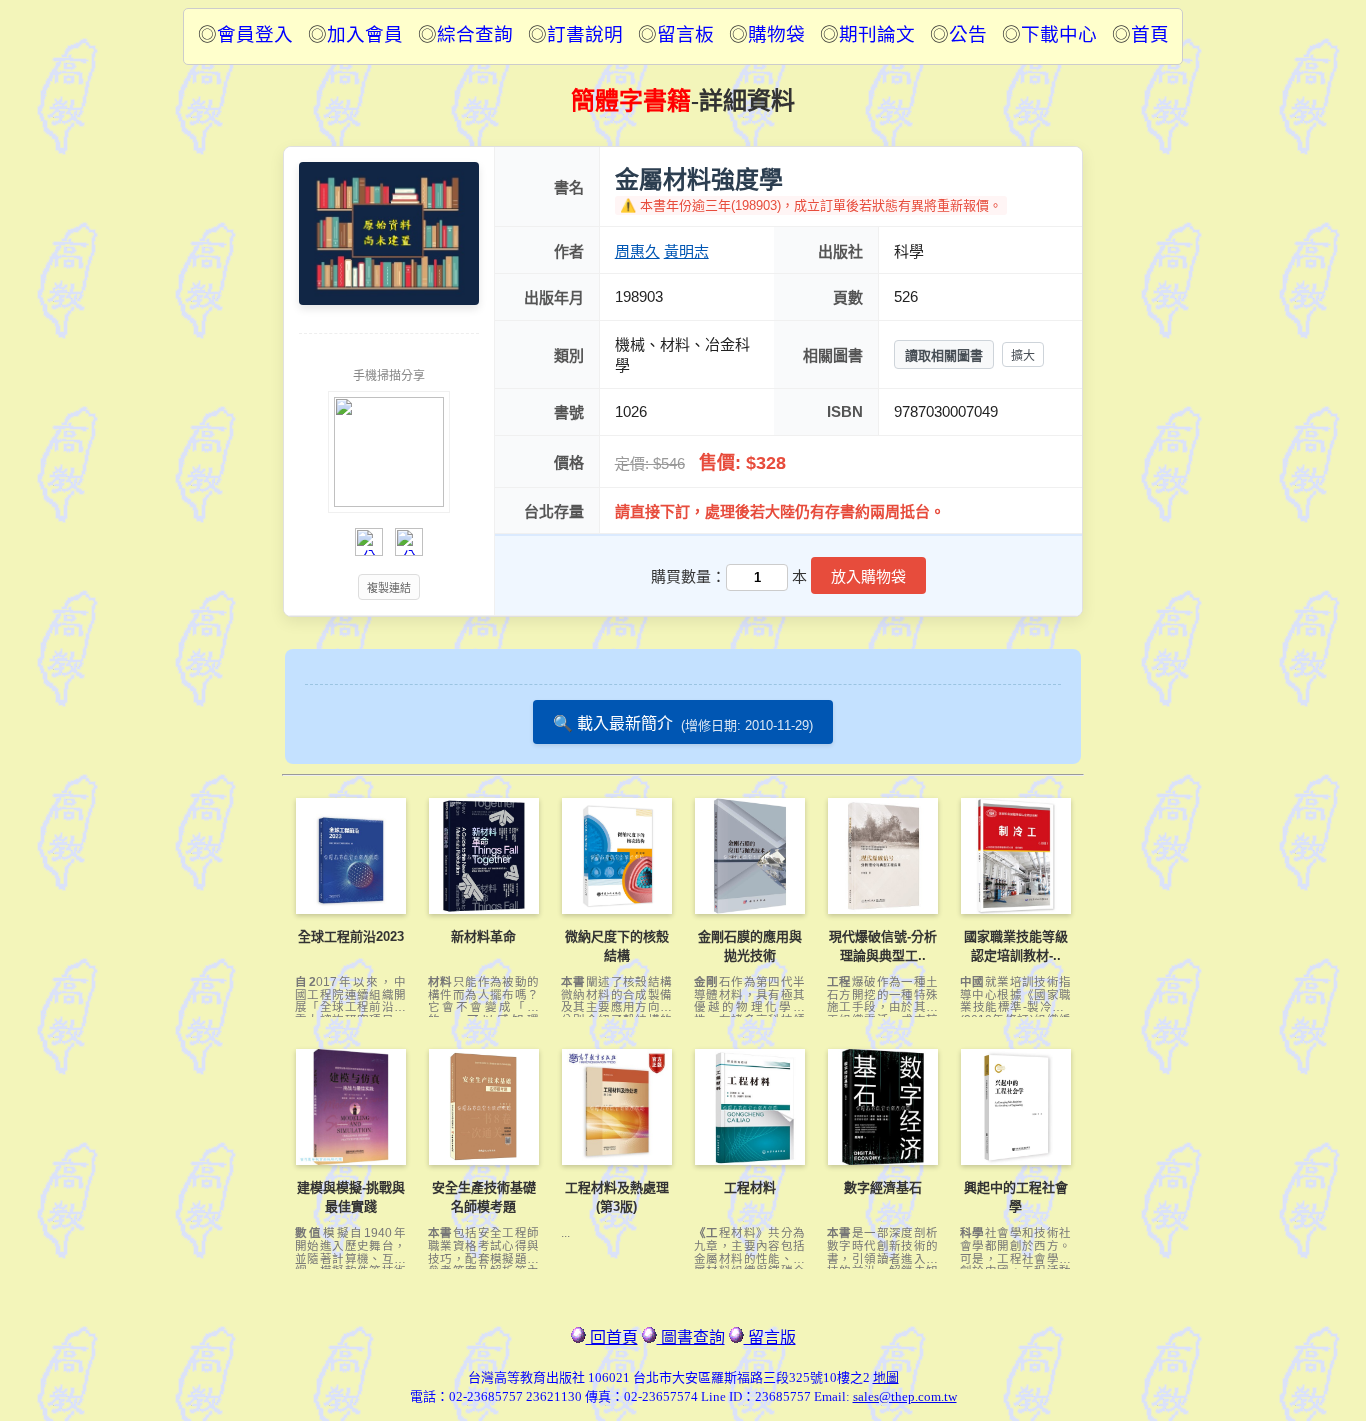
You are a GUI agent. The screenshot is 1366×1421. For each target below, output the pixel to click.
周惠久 (637, 251)
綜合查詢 (475, 34)
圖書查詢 (691, 1337)
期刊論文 (877, 34)
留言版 (770, 1337)
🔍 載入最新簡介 (683, 724)
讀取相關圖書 (944, 355)
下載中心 (1059, 34)
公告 (968, 34)
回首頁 (612, 1337)
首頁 (1150, 34)
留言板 (685, 34)
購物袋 (776, 34)
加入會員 (365, 34)
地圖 (886, 1377)
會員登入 (255, 34)
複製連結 (389, 588)
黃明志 (686, 251)
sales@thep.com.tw (905, 1396)
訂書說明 (585, 34)
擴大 (1023, 356)
